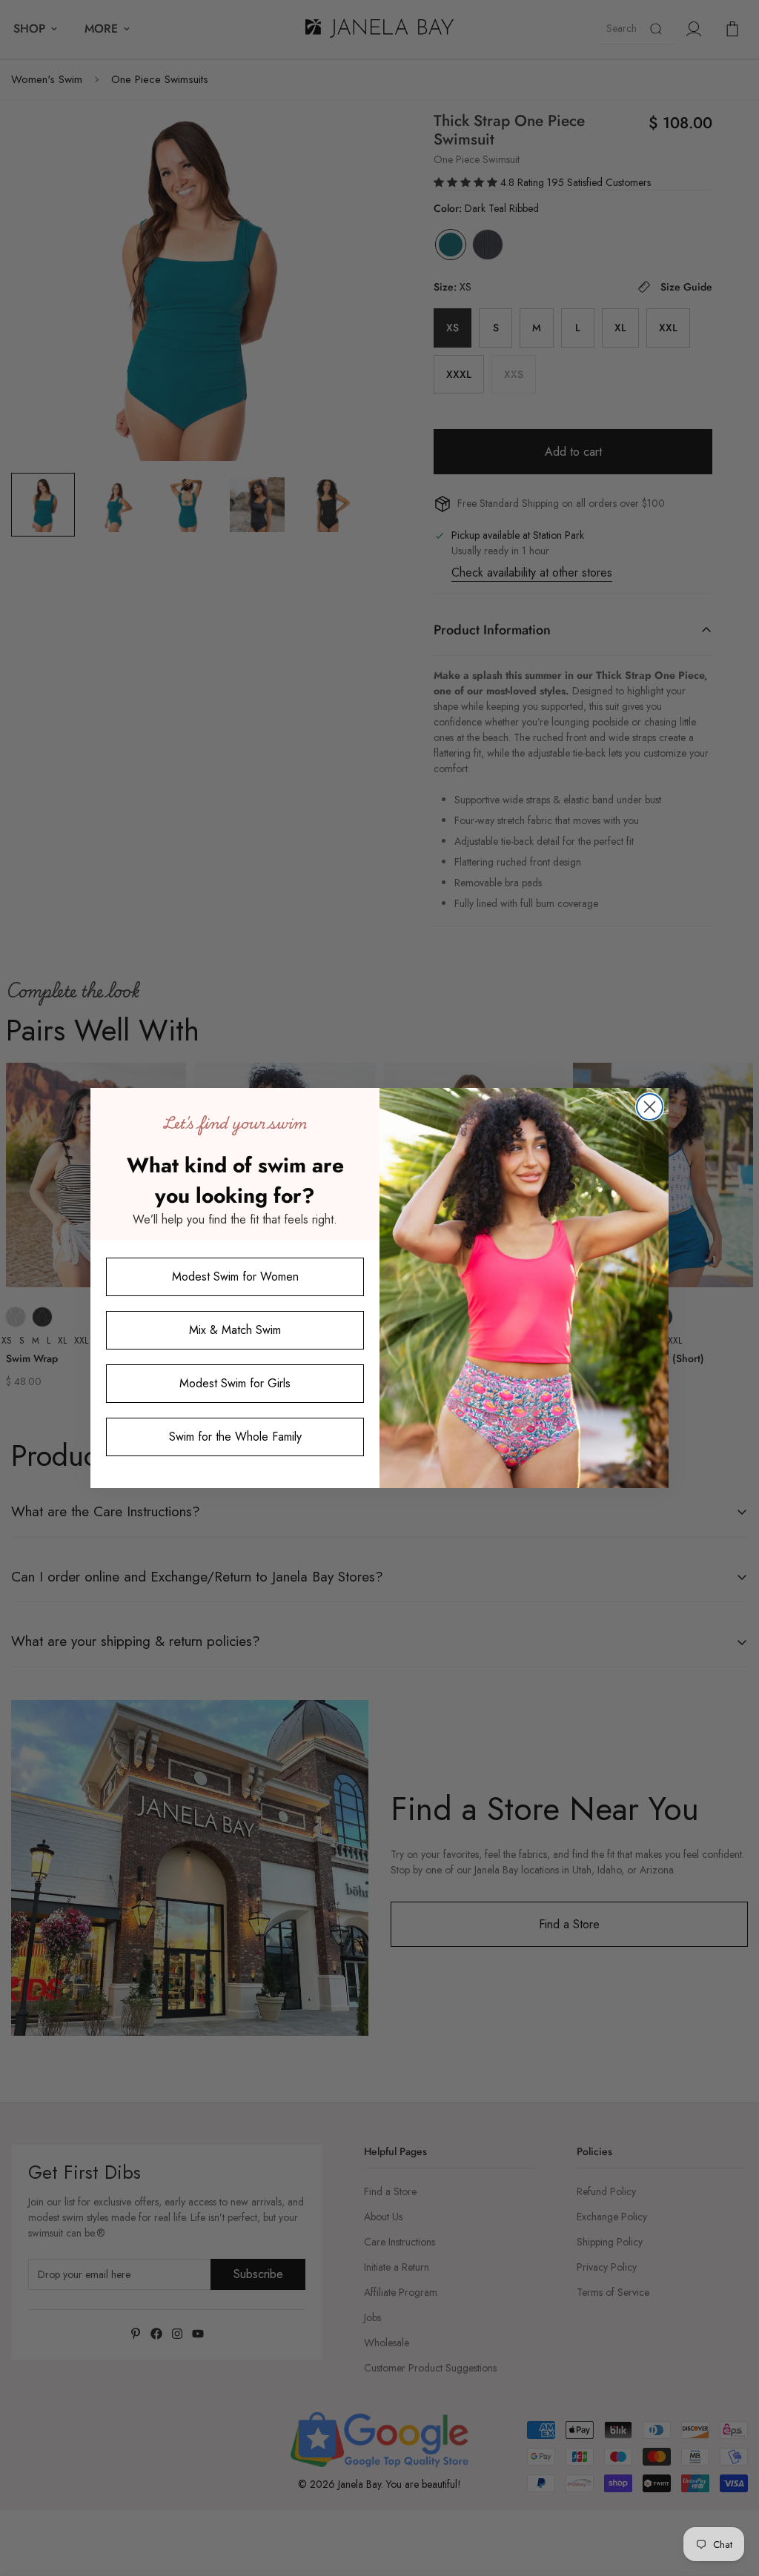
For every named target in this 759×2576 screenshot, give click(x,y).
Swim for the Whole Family (235, 1437)
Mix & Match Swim (235, 1330)
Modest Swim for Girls (235, 1383)
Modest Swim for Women (235, 1277)
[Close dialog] (650, 1107)
